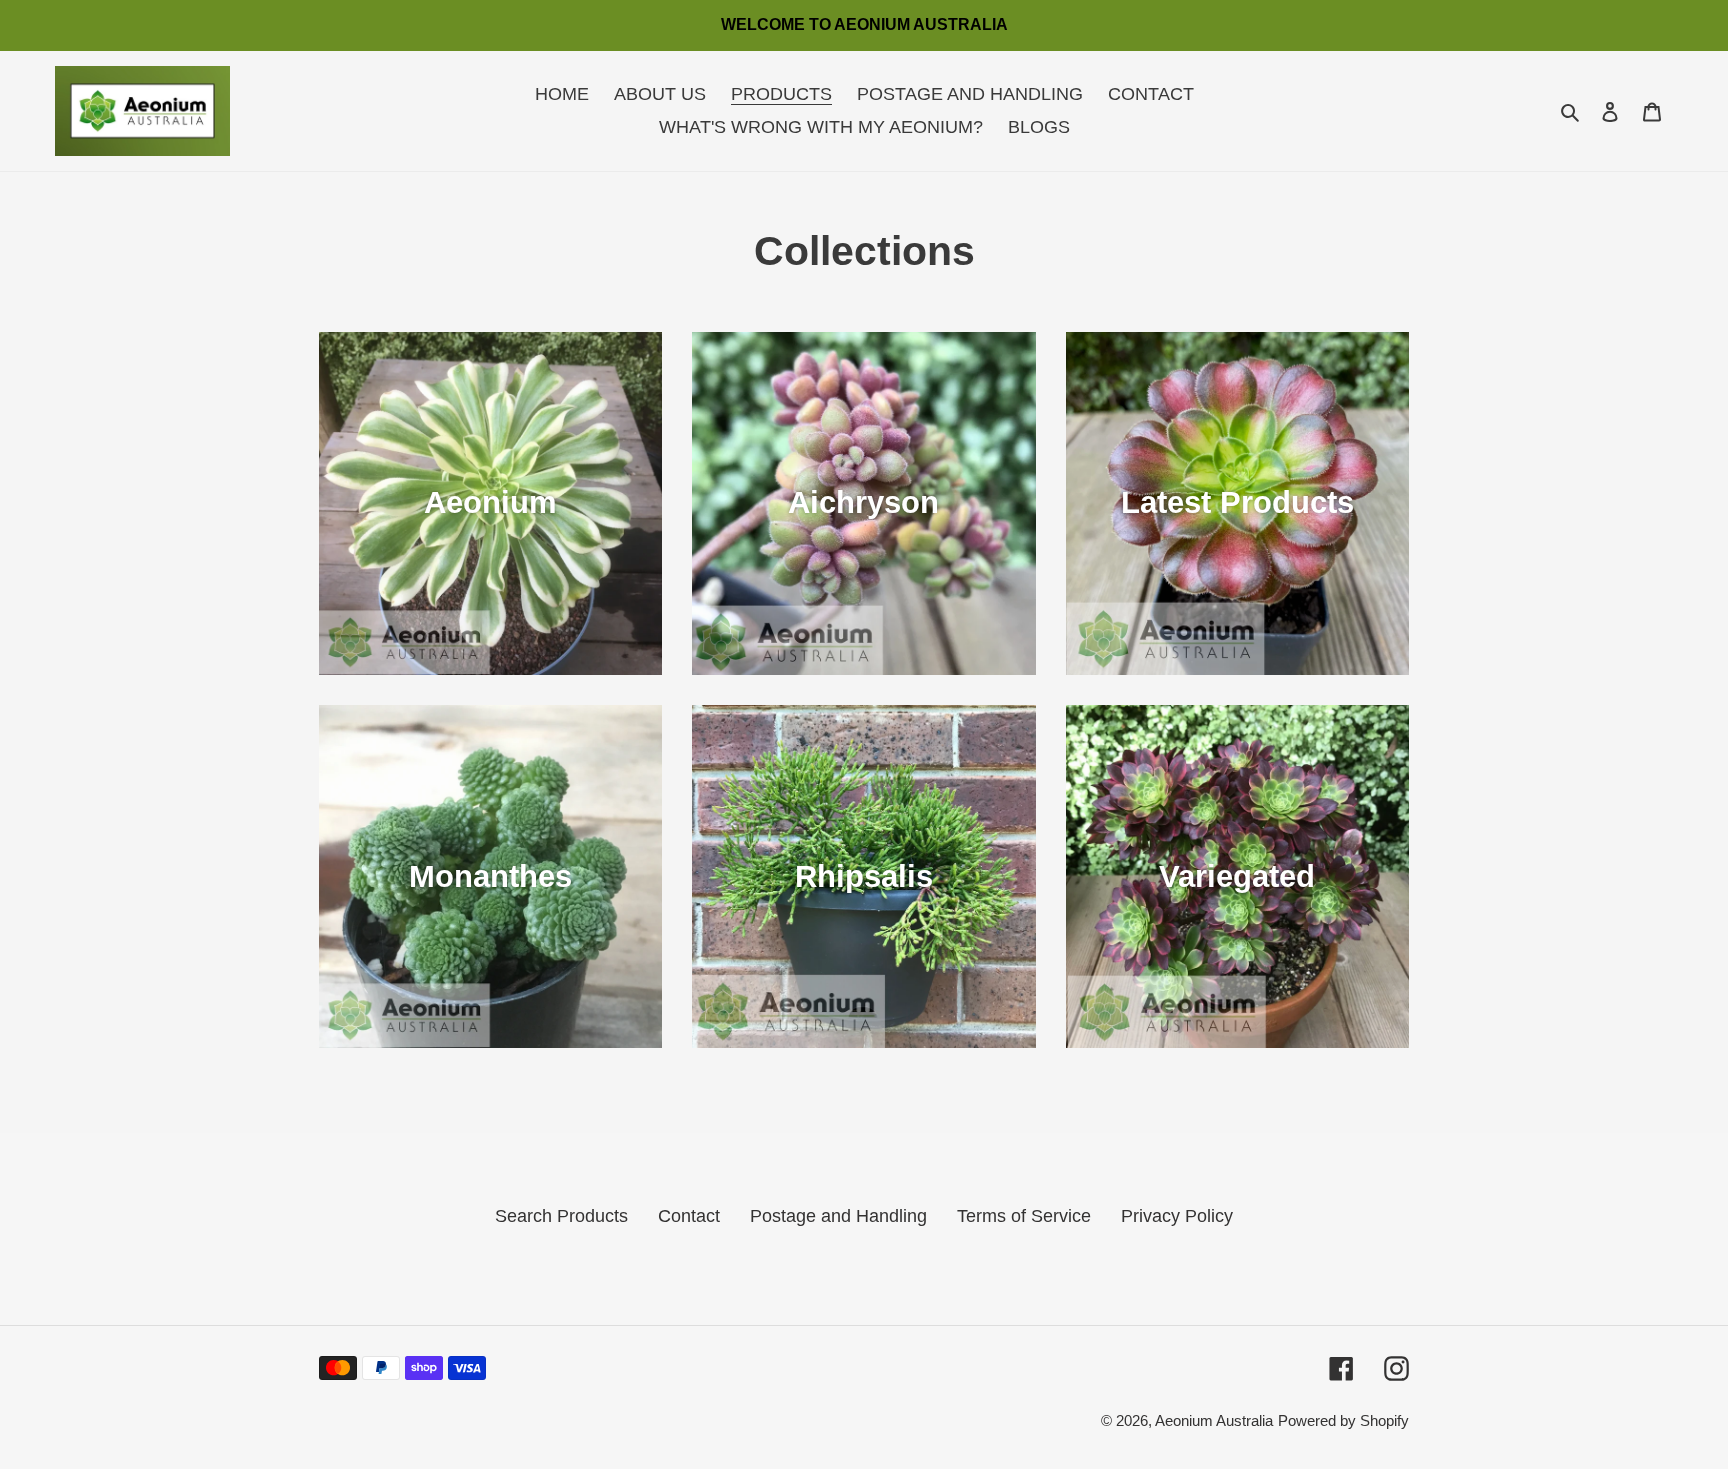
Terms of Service (1024, 1216)
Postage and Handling (838, 1216)
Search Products (561, 1216)
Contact (689, 1216)
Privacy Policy (1177, 1216)
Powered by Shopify (1343, 1420)
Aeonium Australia (1214, 1420)
